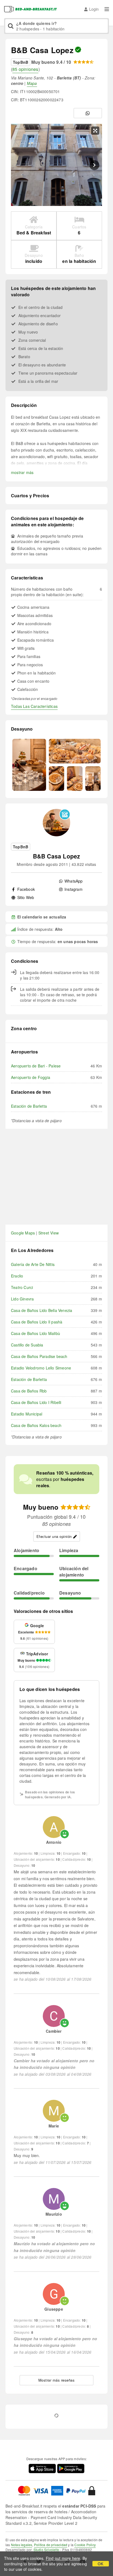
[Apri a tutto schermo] (95, 131)
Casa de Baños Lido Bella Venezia (42, 1310)
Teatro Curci (22, 1287)
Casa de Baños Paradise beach (39, 1356)
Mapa (32, 83)
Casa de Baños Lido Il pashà (37, 1322)
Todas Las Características (34, 706)
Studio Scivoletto (46, 2550)
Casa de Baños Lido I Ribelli (36, 1402)
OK (101, 2564)
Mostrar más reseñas (57, 2380)
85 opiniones (25, 69)
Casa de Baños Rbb (29, 1391)
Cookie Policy (85, 2545)
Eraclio (17, 1276)
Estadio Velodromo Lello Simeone (41, 1368)
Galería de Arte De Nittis (33, 1264)
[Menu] (107, 9)
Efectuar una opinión (54, 1536)
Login (94, 9)
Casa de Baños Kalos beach (36, 1425)
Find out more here (63, 2558)
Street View (49, 1233)
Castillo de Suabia (27, 1345)
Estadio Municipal (27, 1414)
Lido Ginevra (22, 1299)
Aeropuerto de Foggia (31, 1077)
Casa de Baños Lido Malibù (36, 1333)
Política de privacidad (51, 2545)
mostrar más (22, 472)
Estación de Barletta (29, 1106)
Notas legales (22, 2545)
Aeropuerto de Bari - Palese (36, 1066)
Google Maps (23, 1233)
